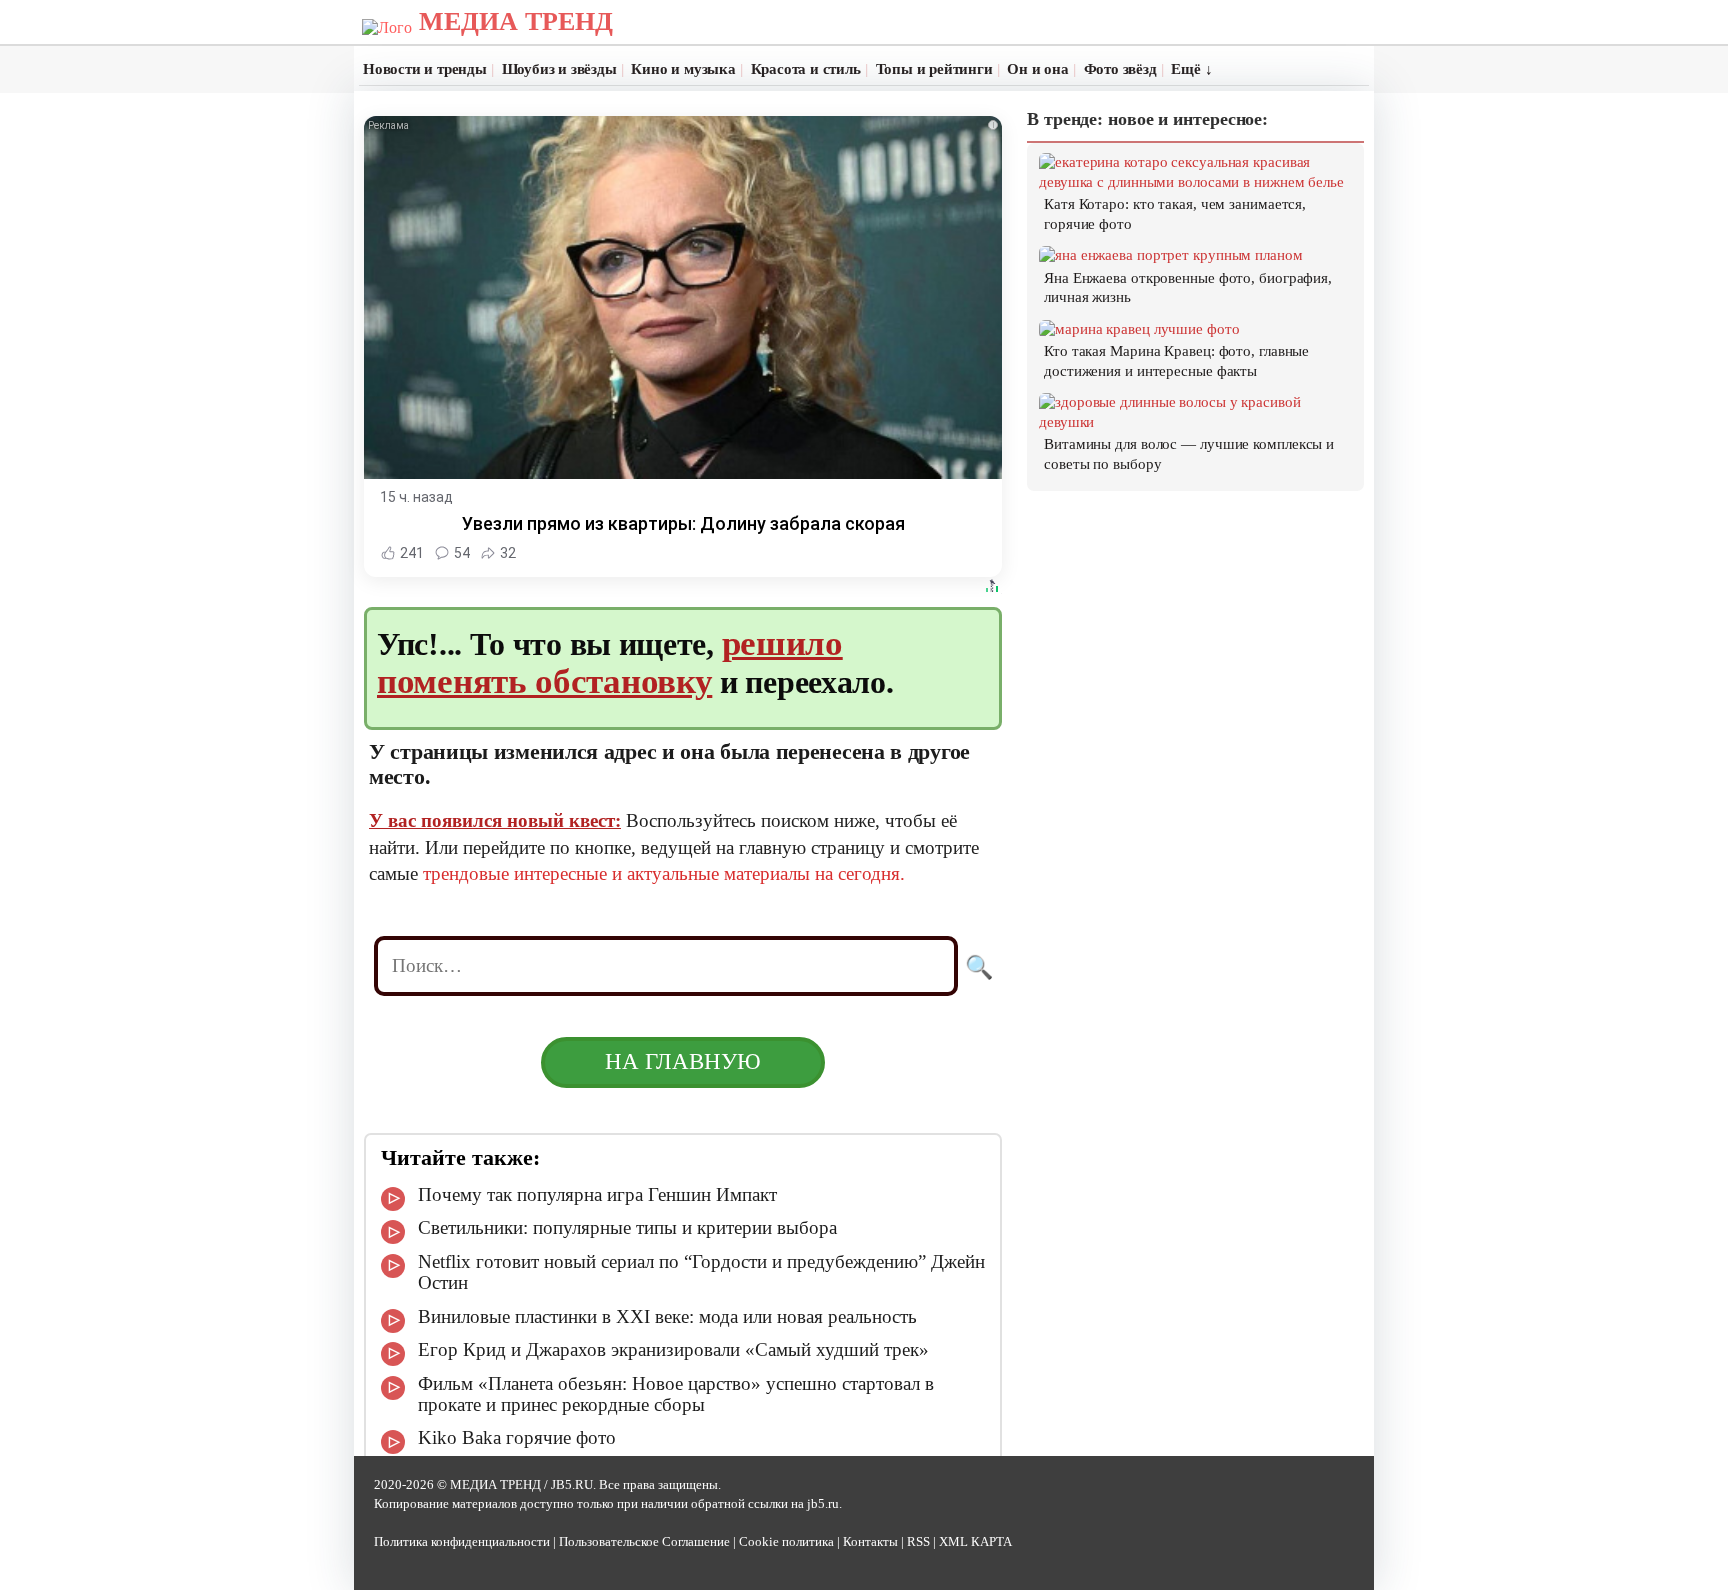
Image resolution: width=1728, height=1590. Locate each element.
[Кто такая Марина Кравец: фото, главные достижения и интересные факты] (1139, 329)
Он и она (1037, 69)
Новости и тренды (425, 69)
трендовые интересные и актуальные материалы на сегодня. (664, 873)
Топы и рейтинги (934, 69)
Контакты (870, 1542)
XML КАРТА (975, 1542)
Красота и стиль (806, 69)
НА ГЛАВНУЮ (683, 1061)
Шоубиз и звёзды (559, 69)
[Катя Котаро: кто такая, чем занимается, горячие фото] (1196, 182)
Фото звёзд (1120, 69)
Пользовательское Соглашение (644, 1542)
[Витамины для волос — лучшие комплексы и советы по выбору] (1196, 422)
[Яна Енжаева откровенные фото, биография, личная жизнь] (1171, 255)
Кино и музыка (683, 69)
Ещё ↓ (1191, 69)
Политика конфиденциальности (462, 1542)
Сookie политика (786, 1542)
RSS (918, 1542)
